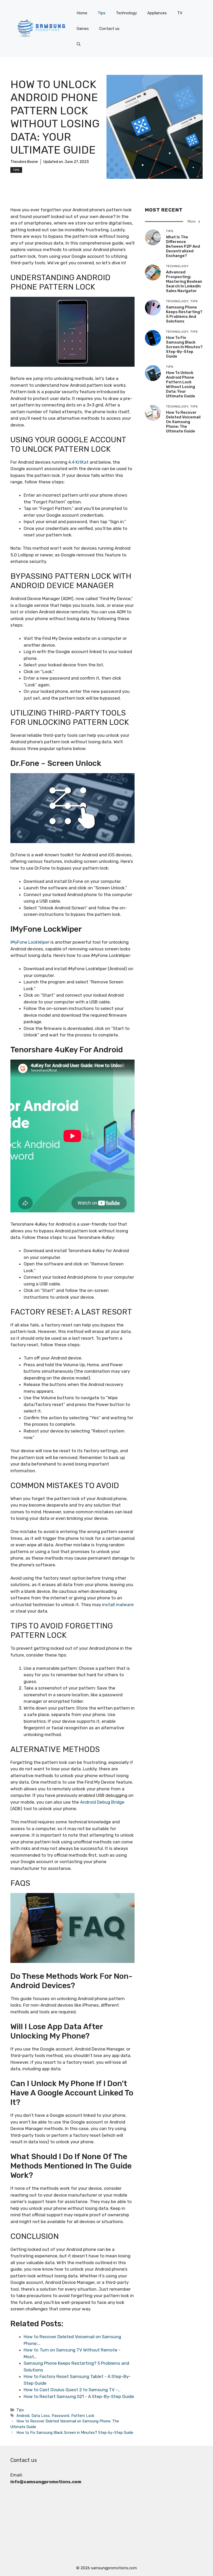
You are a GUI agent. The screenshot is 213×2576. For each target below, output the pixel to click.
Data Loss (41, 2416)
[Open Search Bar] (79, 44)
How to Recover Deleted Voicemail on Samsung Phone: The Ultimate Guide (183, 422)
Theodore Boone (24, 162)
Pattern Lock (83, 2416)
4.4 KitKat (78, 462)
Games (83, 29)
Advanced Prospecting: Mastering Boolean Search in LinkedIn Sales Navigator (184, 281)
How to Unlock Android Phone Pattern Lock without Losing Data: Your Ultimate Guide (181, 384)
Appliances (157, 13)
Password (60, 2416)
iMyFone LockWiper (30, 942)
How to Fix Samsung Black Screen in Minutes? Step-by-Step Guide (75, 2433)
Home (82, 13)
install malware (118, 1605)
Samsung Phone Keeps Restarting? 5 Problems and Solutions (184, 314)
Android (23, 2416)
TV (180, 13)
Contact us (109, 29)
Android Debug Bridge (102, 1802)
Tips (102, 13)
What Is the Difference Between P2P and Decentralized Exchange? (183, 246)
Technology (126, 13)
